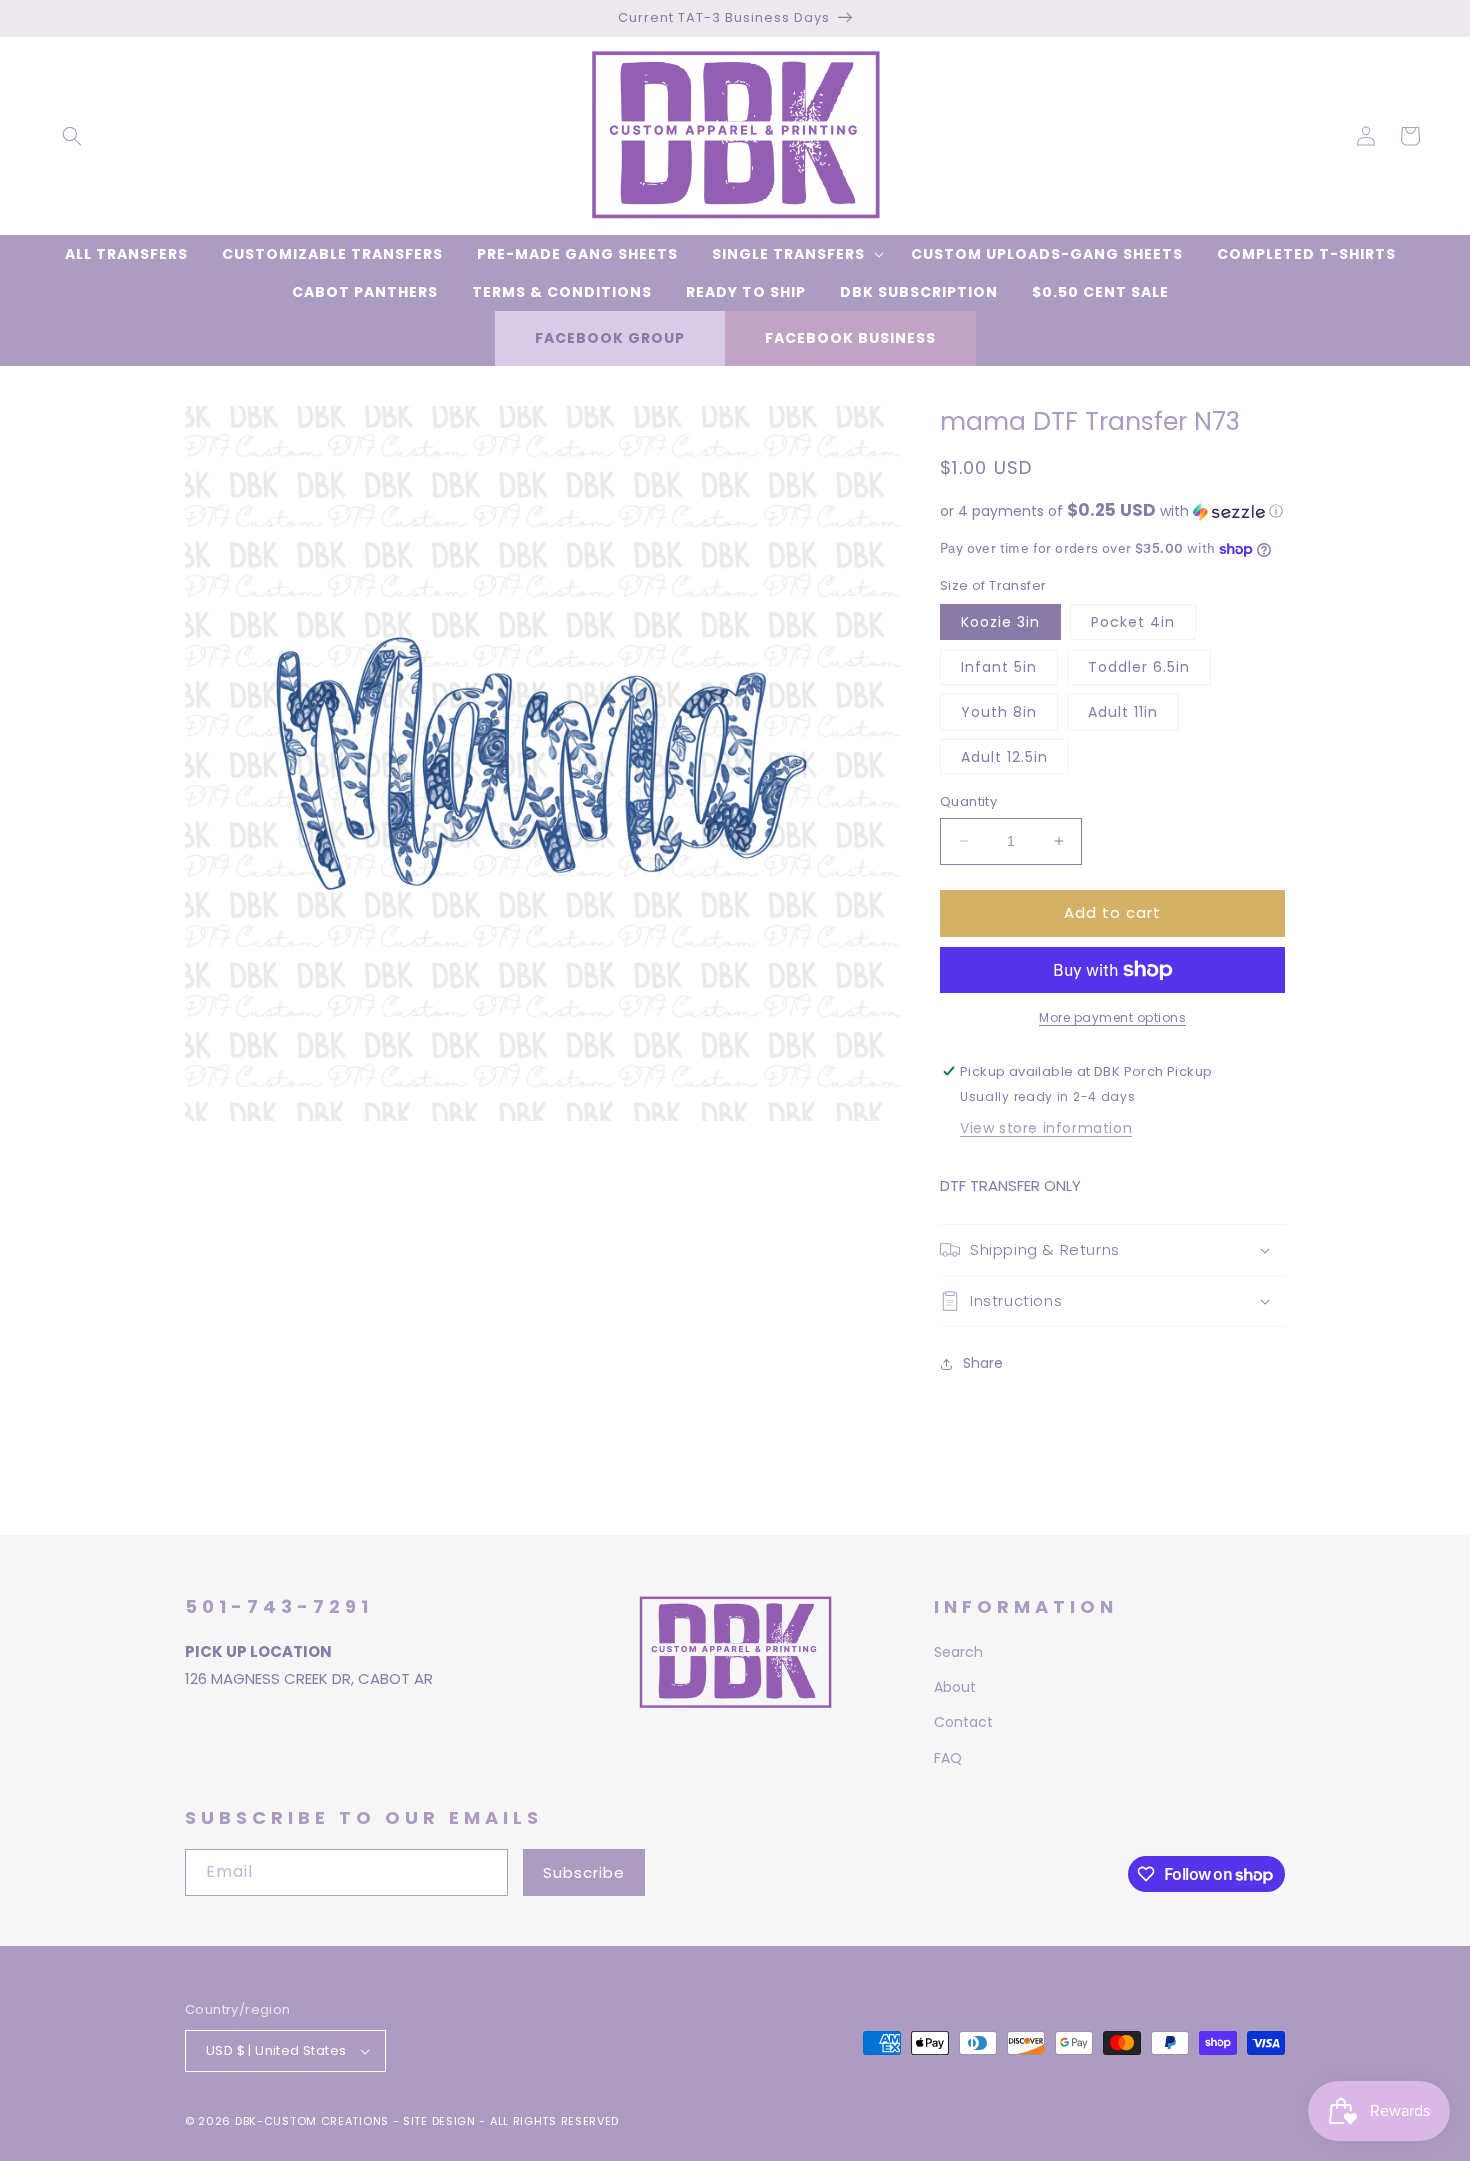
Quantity (968, 801)
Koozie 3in (1000, 622)
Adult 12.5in (1004, 757)
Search (958, 1652)
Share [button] (983, 1363)
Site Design (439, 2121)
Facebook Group (610, 338)
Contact (963, 1722)
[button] (72, 136)
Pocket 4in (1133, 622)
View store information (1046, 1128)
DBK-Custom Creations (312, 2121)
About (955, 1687)
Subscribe (584, 1872)
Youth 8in (999, 712)
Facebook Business (850, 338)
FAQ (948, 1758)
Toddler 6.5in (1139, 667)
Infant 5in (999, 667)
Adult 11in (1123, 712)
